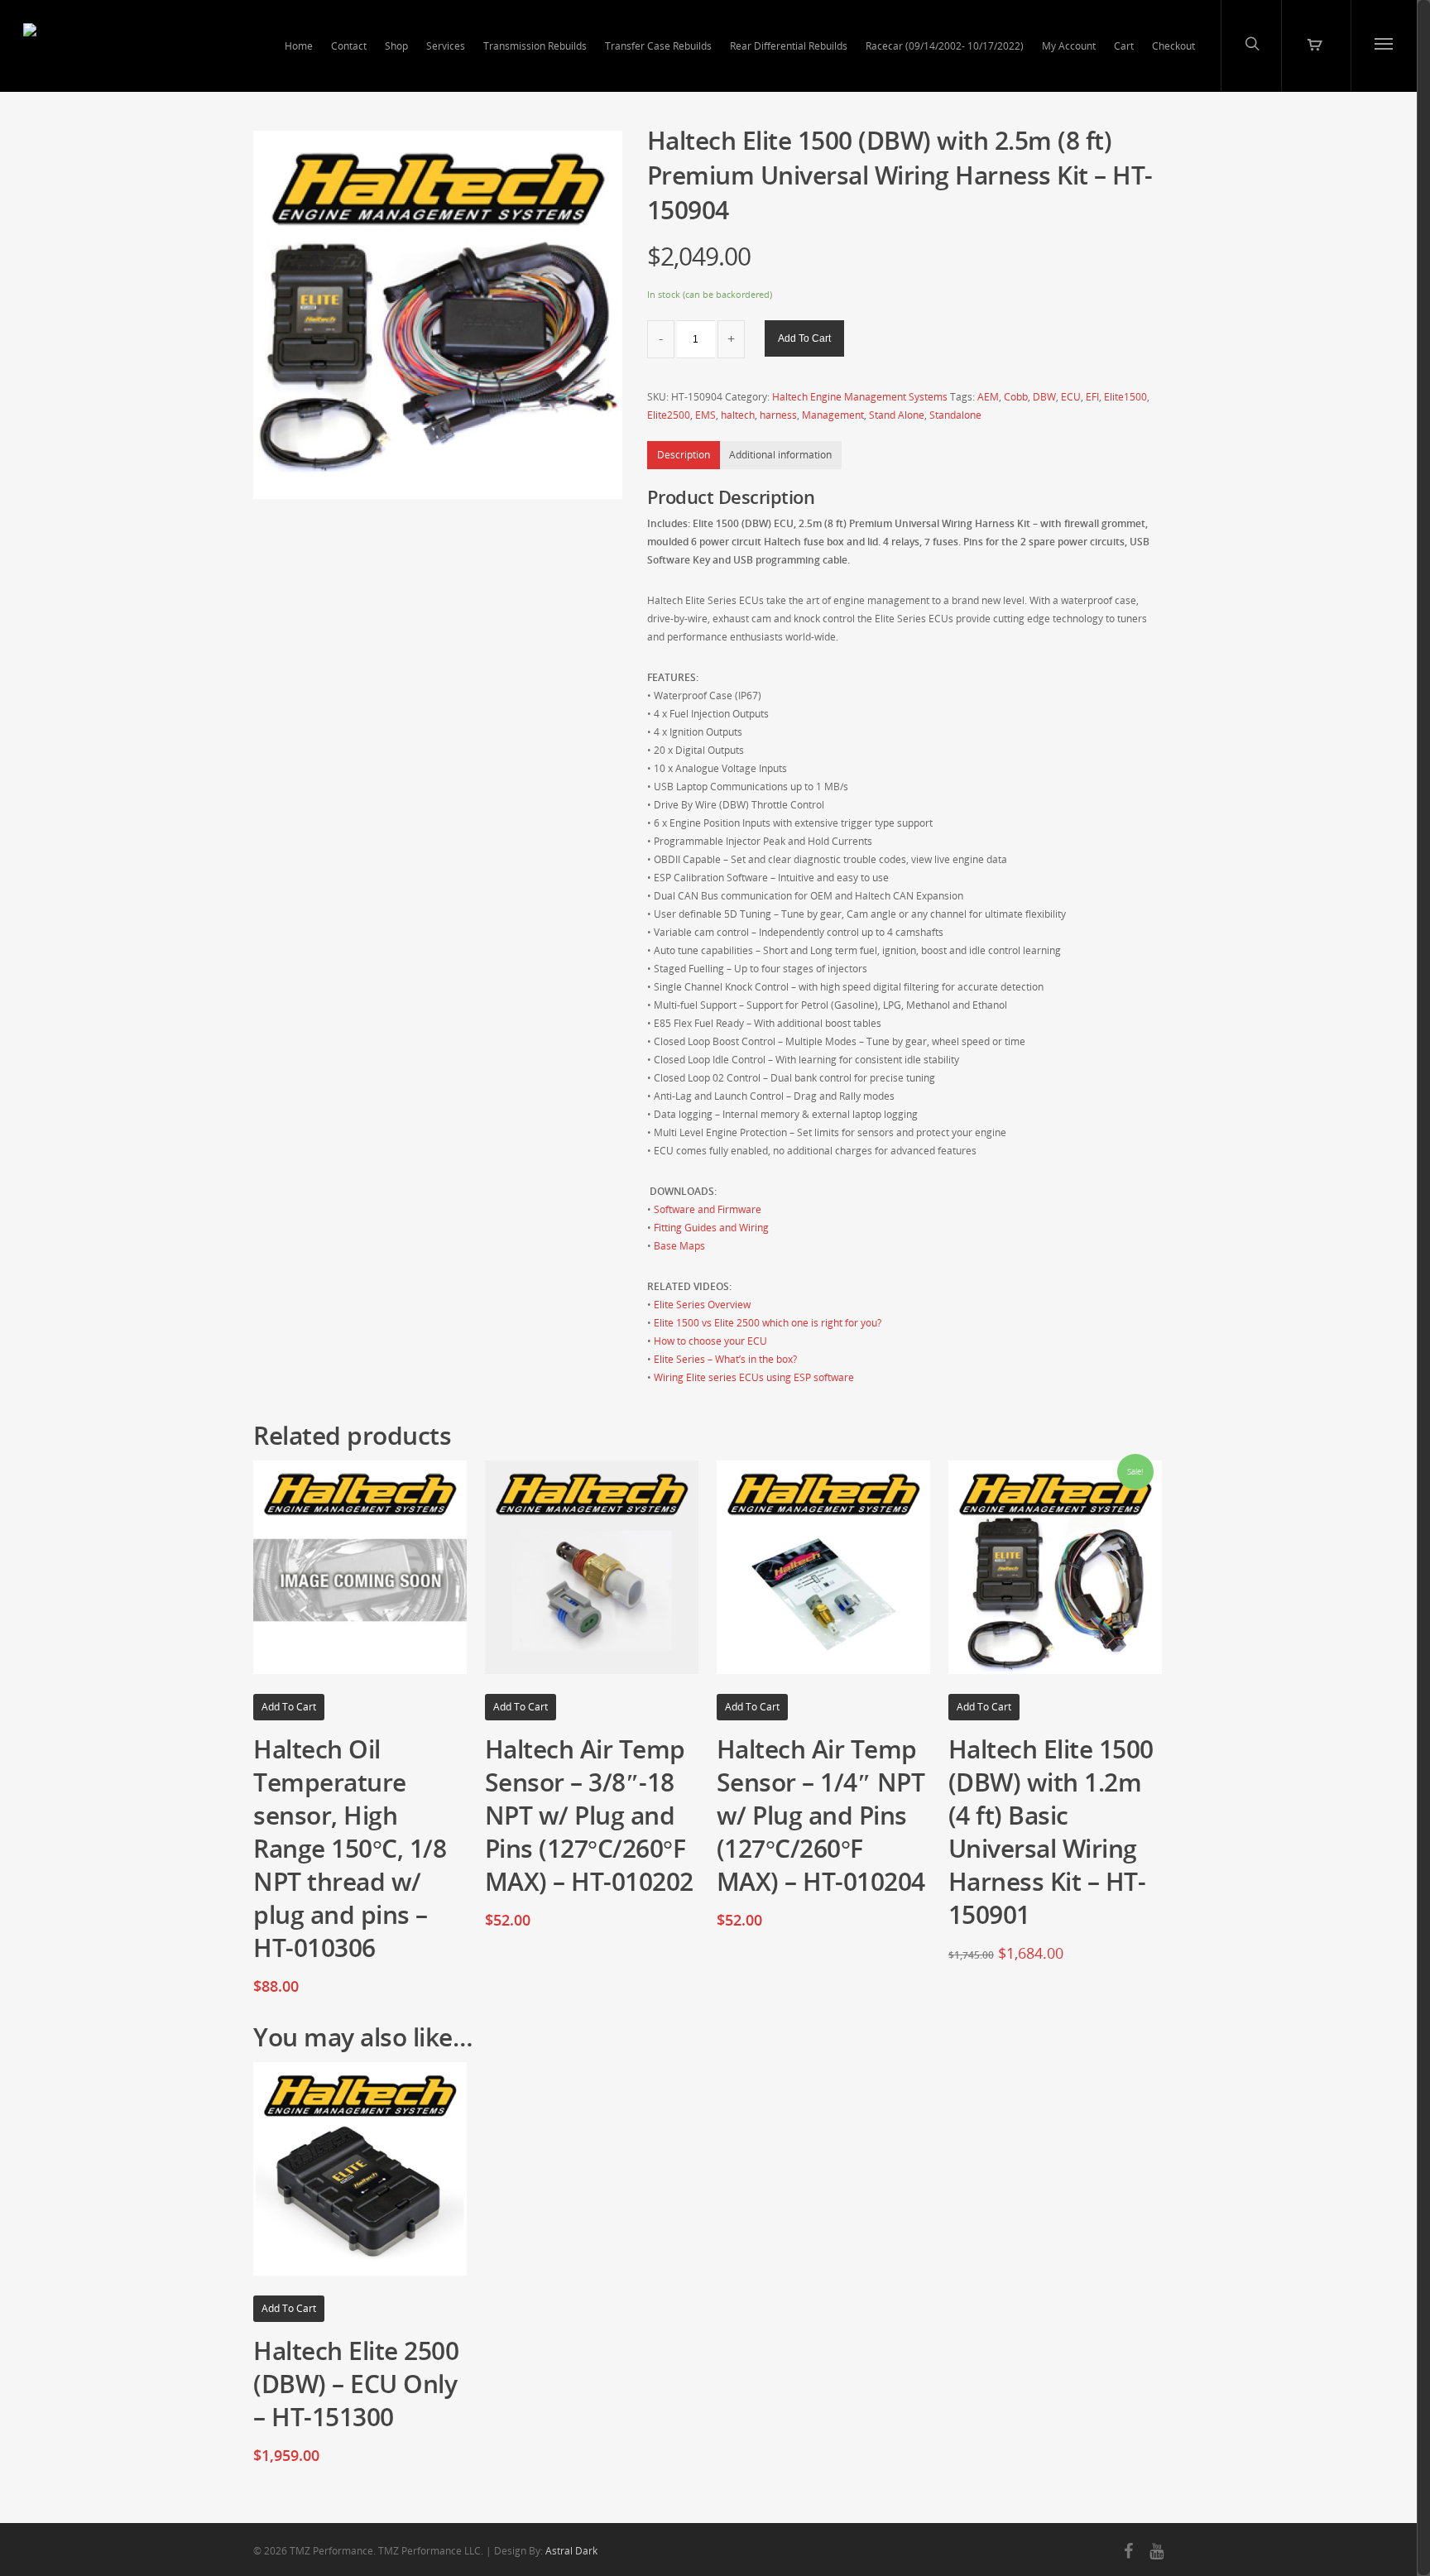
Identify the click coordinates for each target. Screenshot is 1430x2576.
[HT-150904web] (438, 315)
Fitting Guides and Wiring (711, 1228)
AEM (988, 397)
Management (833, 415)
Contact (349, 46)
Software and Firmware (708, 1209)
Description (684, 455)
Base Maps (679, 1246)
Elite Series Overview (702, 1305)
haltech (738, 415)
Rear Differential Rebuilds (789, 46)
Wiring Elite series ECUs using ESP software (754, 1377)
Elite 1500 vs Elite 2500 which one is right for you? (768, 1323)
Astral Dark (571, 2551)
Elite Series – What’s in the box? (725, 1359)
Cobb (1016, 397)
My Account (1069, 46)
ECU (1071, 397)
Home (299, 46)
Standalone (955, 415)
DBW (1044, 397)
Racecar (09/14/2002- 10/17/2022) (945, 46)
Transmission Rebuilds (535, 46)
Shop (396, 46)
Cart (1124, 46)
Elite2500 (669, 415)
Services (446, 46)
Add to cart (804, 338)
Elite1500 (1125, 397)
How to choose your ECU (710, 1341)
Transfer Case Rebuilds (658, 46)
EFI (1092, 397)
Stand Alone (897, 415)
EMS (705, 415)
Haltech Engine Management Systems (860, 397)
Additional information (780, 455)
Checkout (1173, 46)
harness (778, 415)
